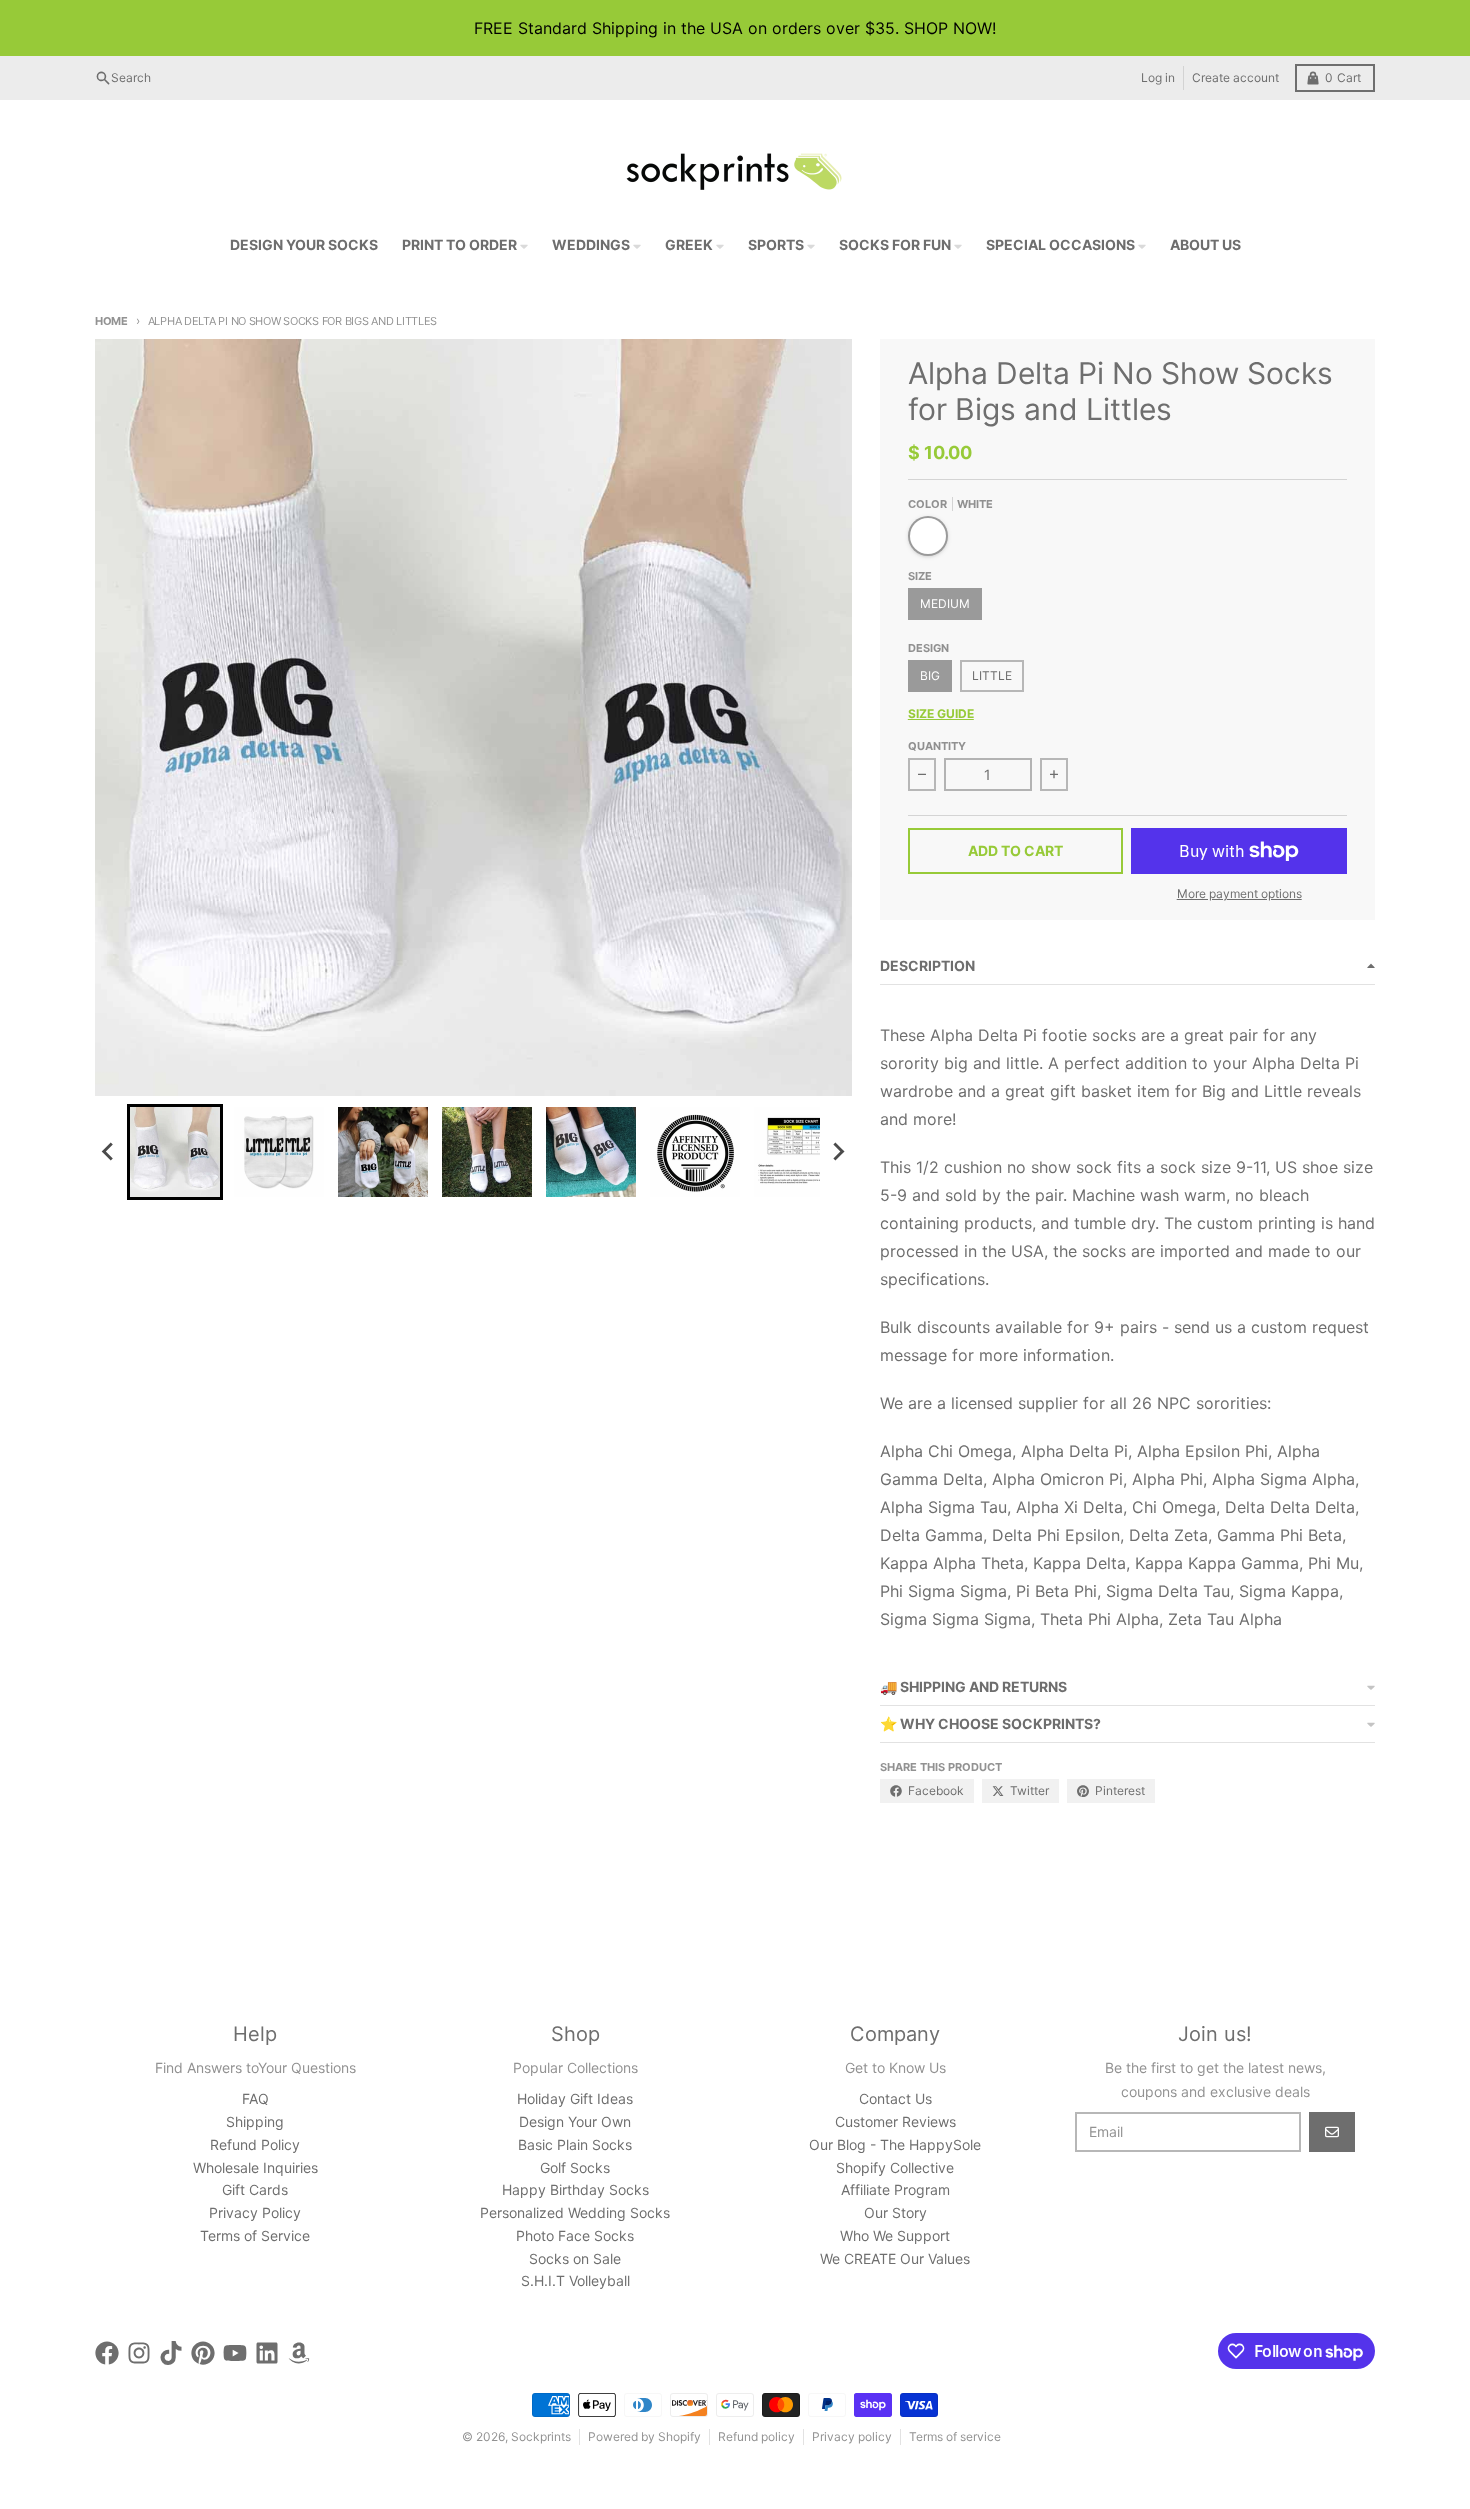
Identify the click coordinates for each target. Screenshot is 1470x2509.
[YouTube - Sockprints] (235, 2353)
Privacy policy (852, 2436)
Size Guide (941, 713)
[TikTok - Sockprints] (171, 2353)
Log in (1158, 77)
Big (930, 675)
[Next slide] (838, 1152)
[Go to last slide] (109, 1152)
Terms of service (955, 2436)
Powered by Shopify (644, 2436)
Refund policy (756, 2436)
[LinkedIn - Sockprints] (267, 2353)
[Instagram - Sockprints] (139, 2353)
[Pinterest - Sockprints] (203, 2353)
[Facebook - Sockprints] (107, 2353)
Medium (945, 603)
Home (111, 321)
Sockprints (541, 2436)
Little (992, 675)
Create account (1235, 77)
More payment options (1239, 893)
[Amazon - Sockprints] (299, 2353)
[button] (175, 1152)
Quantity (937, 746)
